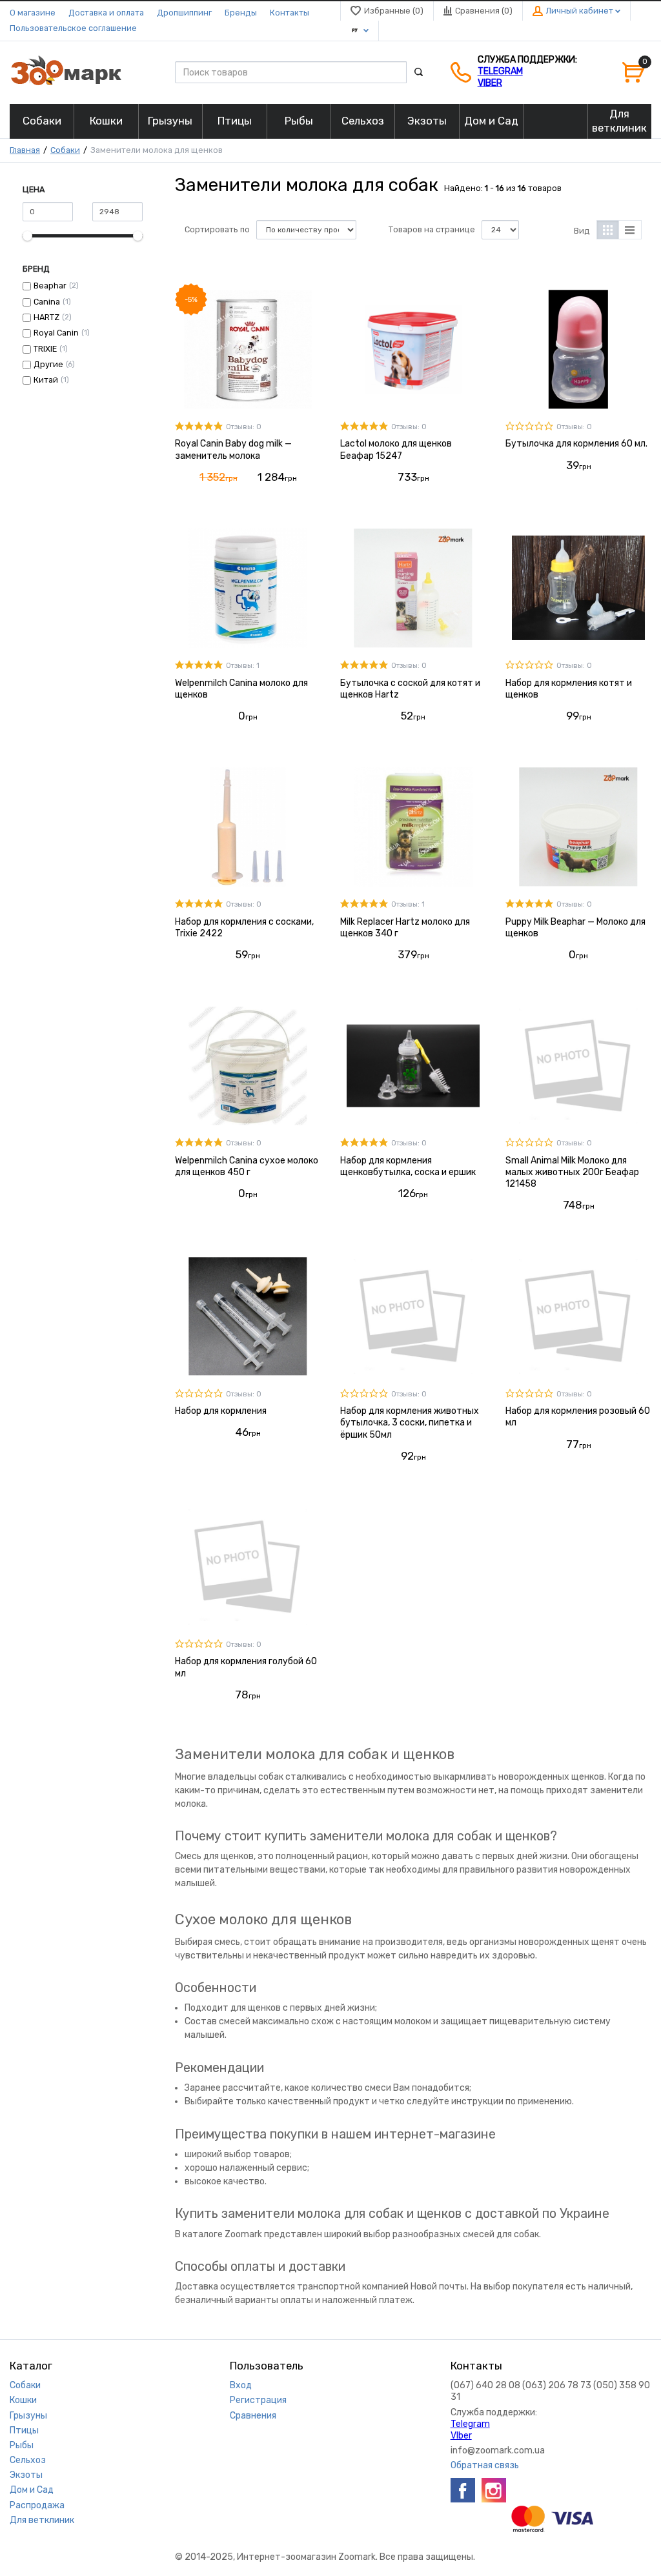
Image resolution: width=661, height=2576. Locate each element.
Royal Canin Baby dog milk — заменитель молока (233, 449)
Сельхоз (28, 2460)
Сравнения (253, 2416)
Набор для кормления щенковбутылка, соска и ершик (408, 1166)
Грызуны (28, 2416)
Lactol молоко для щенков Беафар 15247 (396, 449)
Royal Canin (56, 333)
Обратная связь (485, 2465)
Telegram (500, 71)
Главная (25, 150)
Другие (48, 364)
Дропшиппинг (184, 13)
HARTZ (46, 317)
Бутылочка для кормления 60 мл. (576, 444)
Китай (46, 380)
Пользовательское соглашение (73, 28)
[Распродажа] (555, 121)
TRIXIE (45, 349)
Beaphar (50, 286)
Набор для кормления (221, 1411)
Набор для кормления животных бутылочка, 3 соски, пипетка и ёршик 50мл (410, 1423)
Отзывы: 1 (243, 666)
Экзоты (26, 2475)
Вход (241, 2385)
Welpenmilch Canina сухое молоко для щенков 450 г (247, 1166)
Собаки (65, 150)
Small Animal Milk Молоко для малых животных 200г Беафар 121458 (572, 1172)
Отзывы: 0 (244, 427)
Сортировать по (217, 229)
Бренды (241, 13)
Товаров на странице (432, 229)
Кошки (23, 2400)
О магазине (33, 13)
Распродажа (37, 2505)
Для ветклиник (42, 2520)
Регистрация (258, 2400)
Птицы (24, 2430)
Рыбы (22, 2445)
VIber (490, 83)
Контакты (290, 13)
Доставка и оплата (106, 13)
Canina (47, 302)
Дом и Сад (32, 2490)
